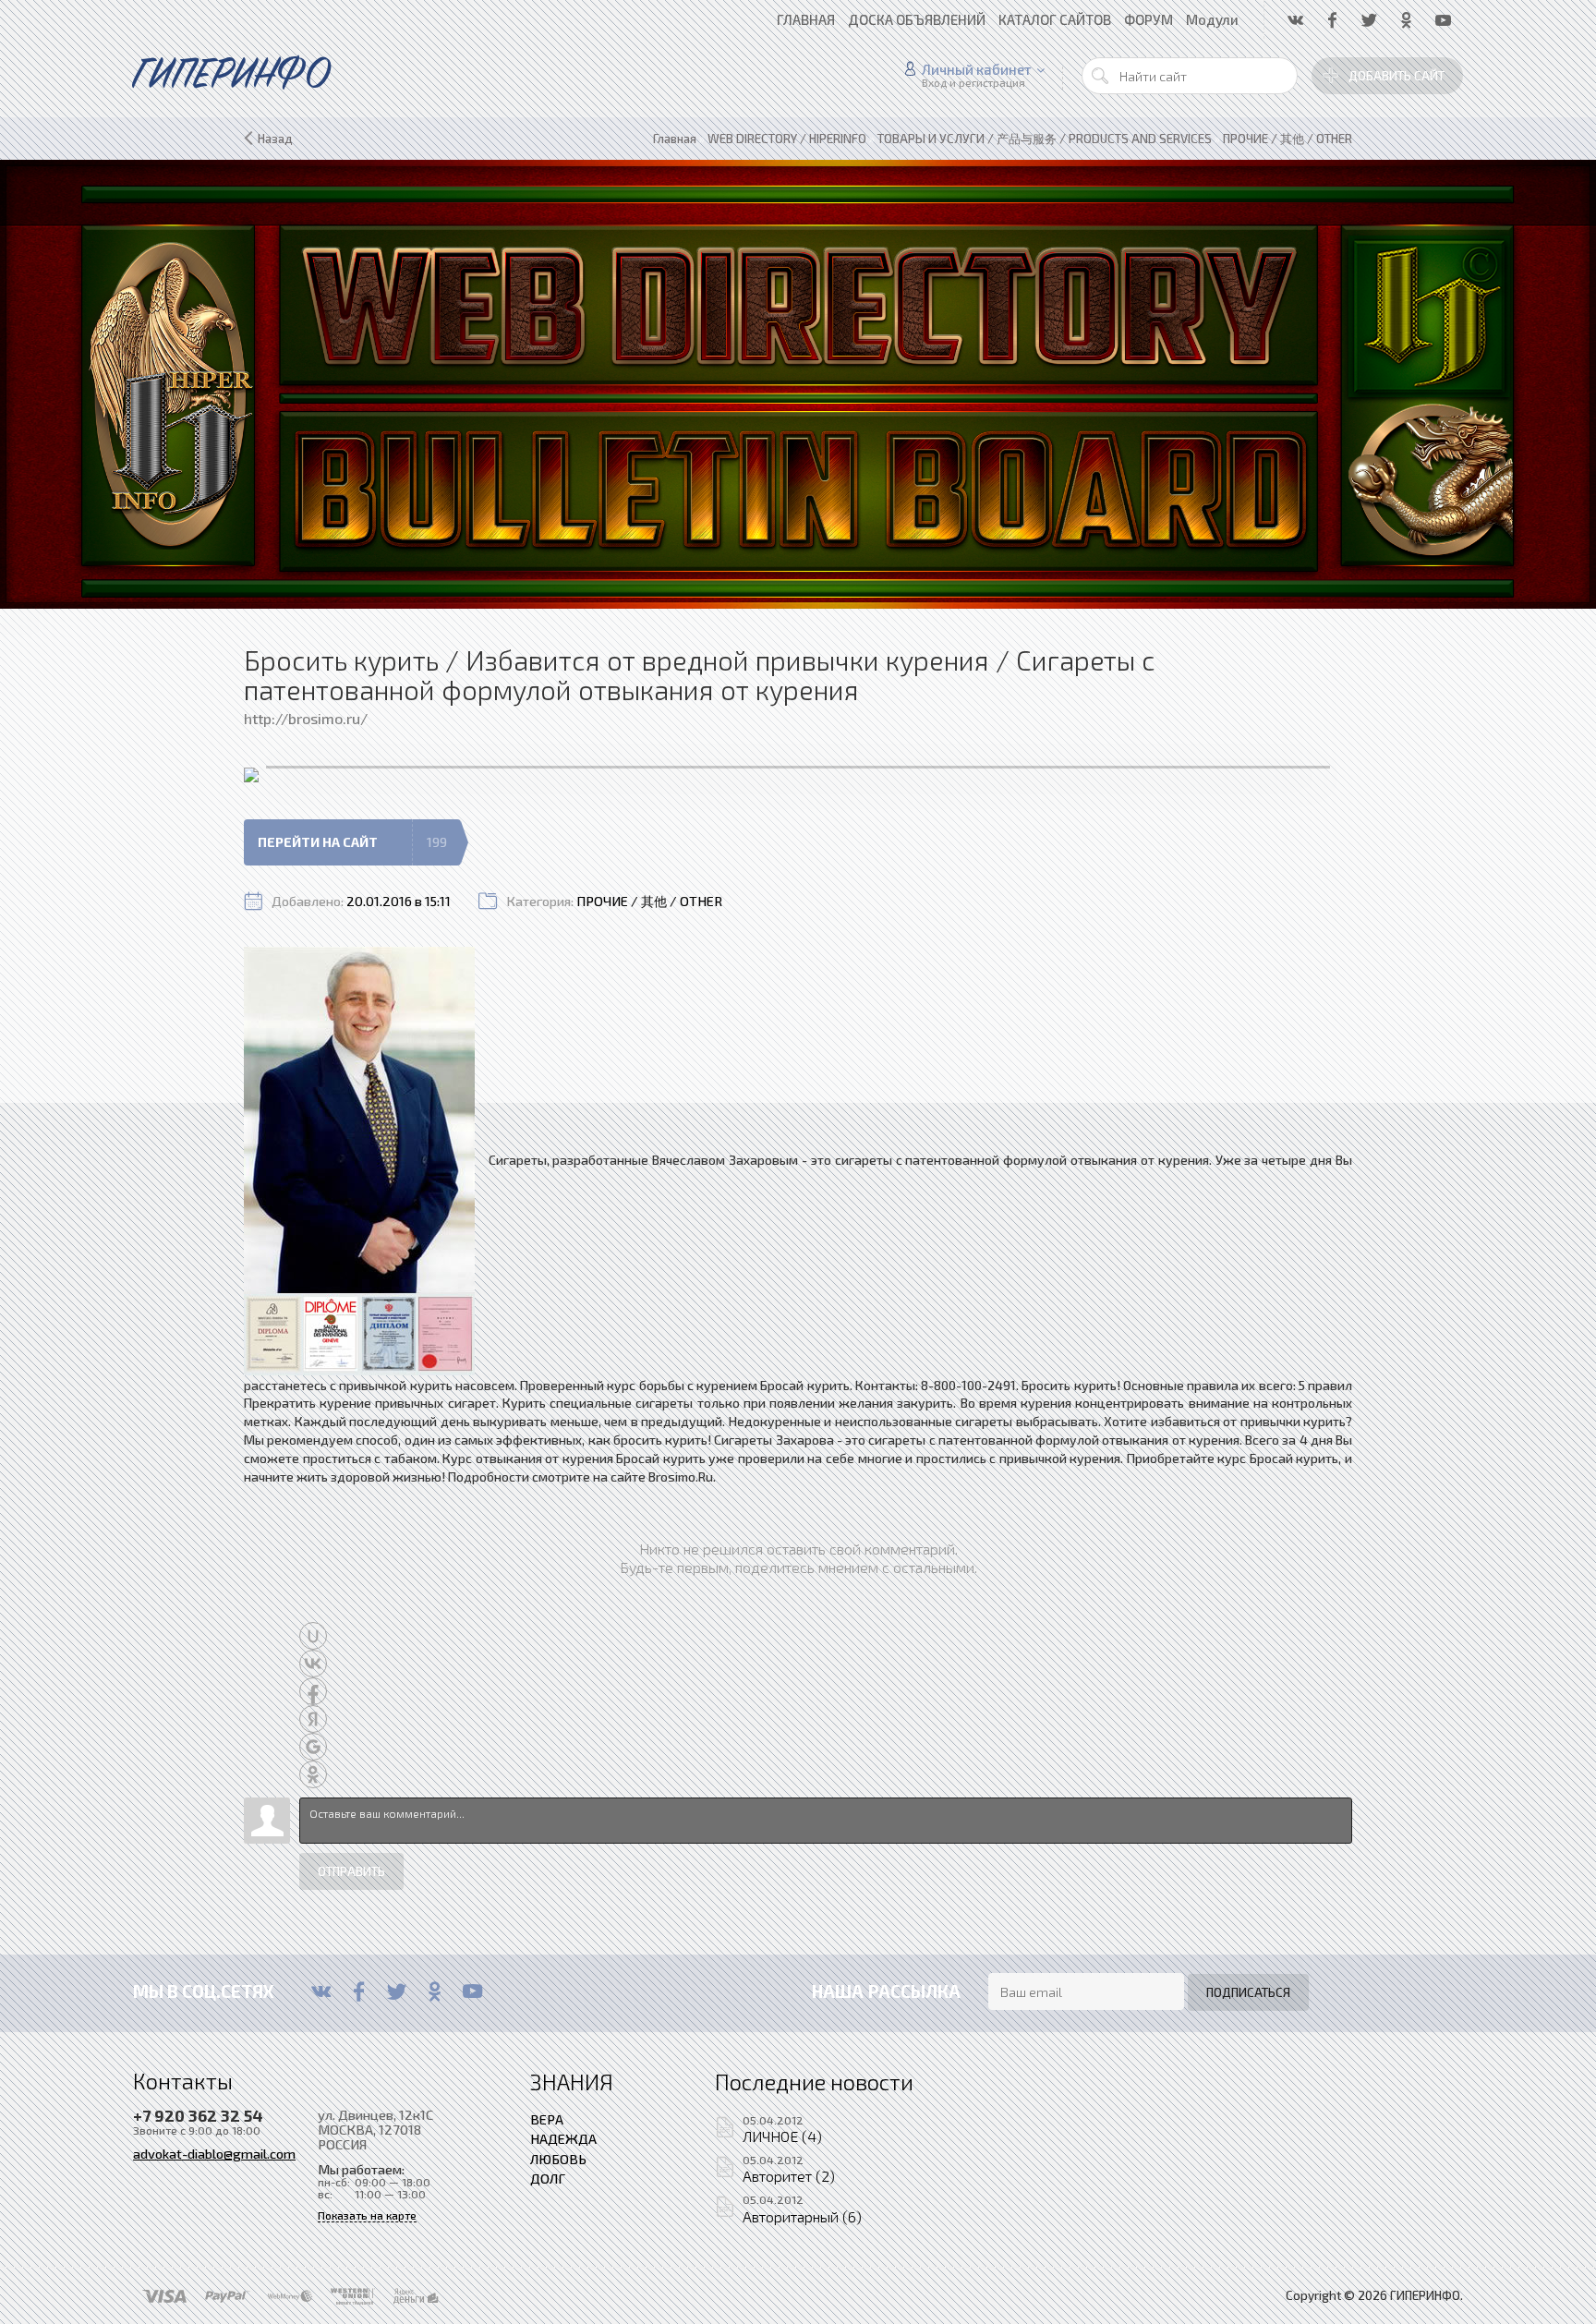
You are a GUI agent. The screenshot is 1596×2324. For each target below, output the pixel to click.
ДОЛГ (548, 2178)
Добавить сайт (1396, 76)
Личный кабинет (977, 69)
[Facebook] (359, 1991)
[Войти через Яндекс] (313, 1719)
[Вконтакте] (321, 1991)
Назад (275, 139)
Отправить (351, 1871)
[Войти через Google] (313, 1747)
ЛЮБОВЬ (558, 2159)
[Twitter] (397, 1991)
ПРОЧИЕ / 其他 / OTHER (649, 901)
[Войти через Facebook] (313, 1691)
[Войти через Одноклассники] (313, 1774)
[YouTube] (472, 1991)
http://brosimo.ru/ (306, 718)
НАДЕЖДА (563, 2138)
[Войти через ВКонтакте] (313, 1664)
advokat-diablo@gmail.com (214, 2153)
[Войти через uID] (313, 1636)
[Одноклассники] (435, 1991)
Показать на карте (367, 2215)
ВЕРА (547, 2119)
